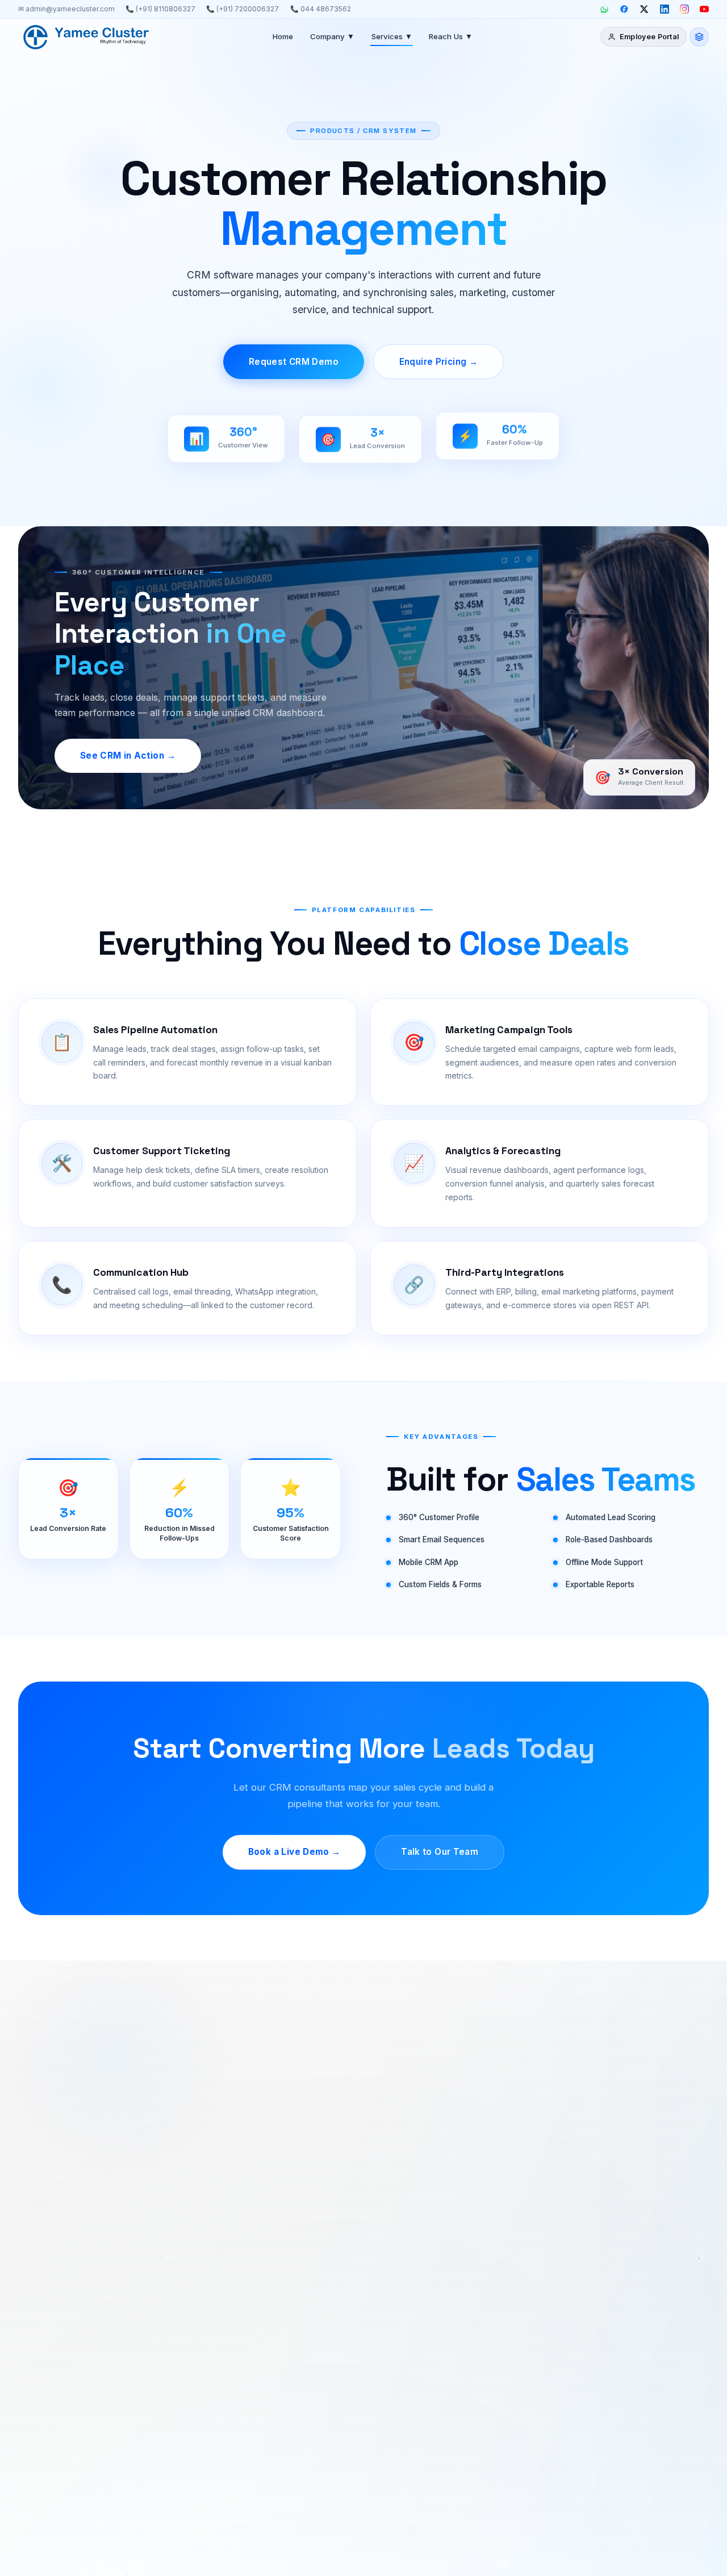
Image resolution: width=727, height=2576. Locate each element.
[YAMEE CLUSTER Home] (86, 37)
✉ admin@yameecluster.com (66, 9)
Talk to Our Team (440, 1852)
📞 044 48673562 (321, 9)
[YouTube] (704, 9)
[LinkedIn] (665, 9)
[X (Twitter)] (644, 9)
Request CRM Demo (294, 362)
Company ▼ (332, 36)
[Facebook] (624, 9)
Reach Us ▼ (451, 36)
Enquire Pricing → (438, 362)
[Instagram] (684, 9)
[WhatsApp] (604, 9)
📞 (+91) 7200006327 (243, 9)
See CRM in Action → (128, 756)
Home (283, 36)
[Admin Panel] (699, 37)
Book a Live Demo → (294, 1852)
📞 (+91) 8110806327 (160, 9)
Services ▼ (392, 36)
